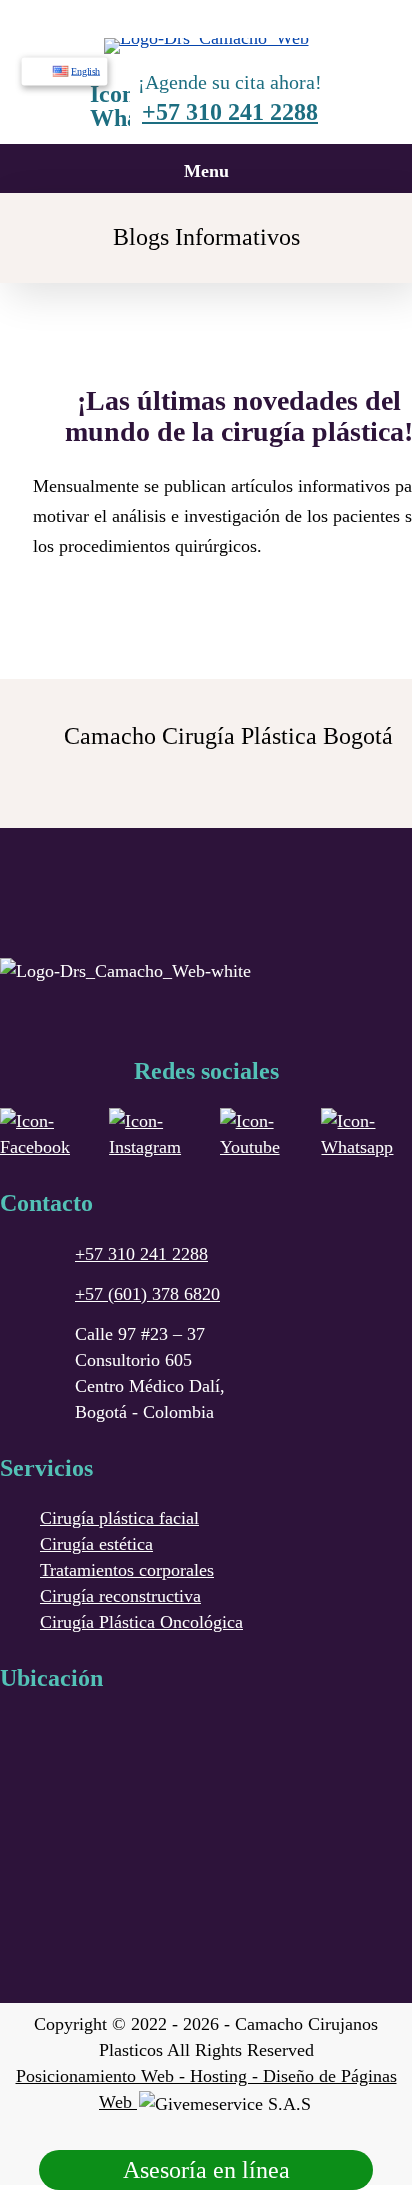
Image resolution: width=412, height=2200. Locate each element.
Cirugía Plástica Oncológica (141, 1622)
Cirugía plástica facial (119, 1518)
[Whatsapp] (366, 1134)
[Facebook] (44, 1134)
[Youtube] (261, 1134)
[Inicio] (206, 38)
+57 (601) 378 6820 (147, 1294)
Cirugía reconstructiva (120, 1596)
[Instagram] (154, 1134)
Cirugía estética (96, 1544)
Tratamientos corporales (127, 1570)
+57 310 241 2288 (230, 112)
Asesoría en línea (206, 2170)
